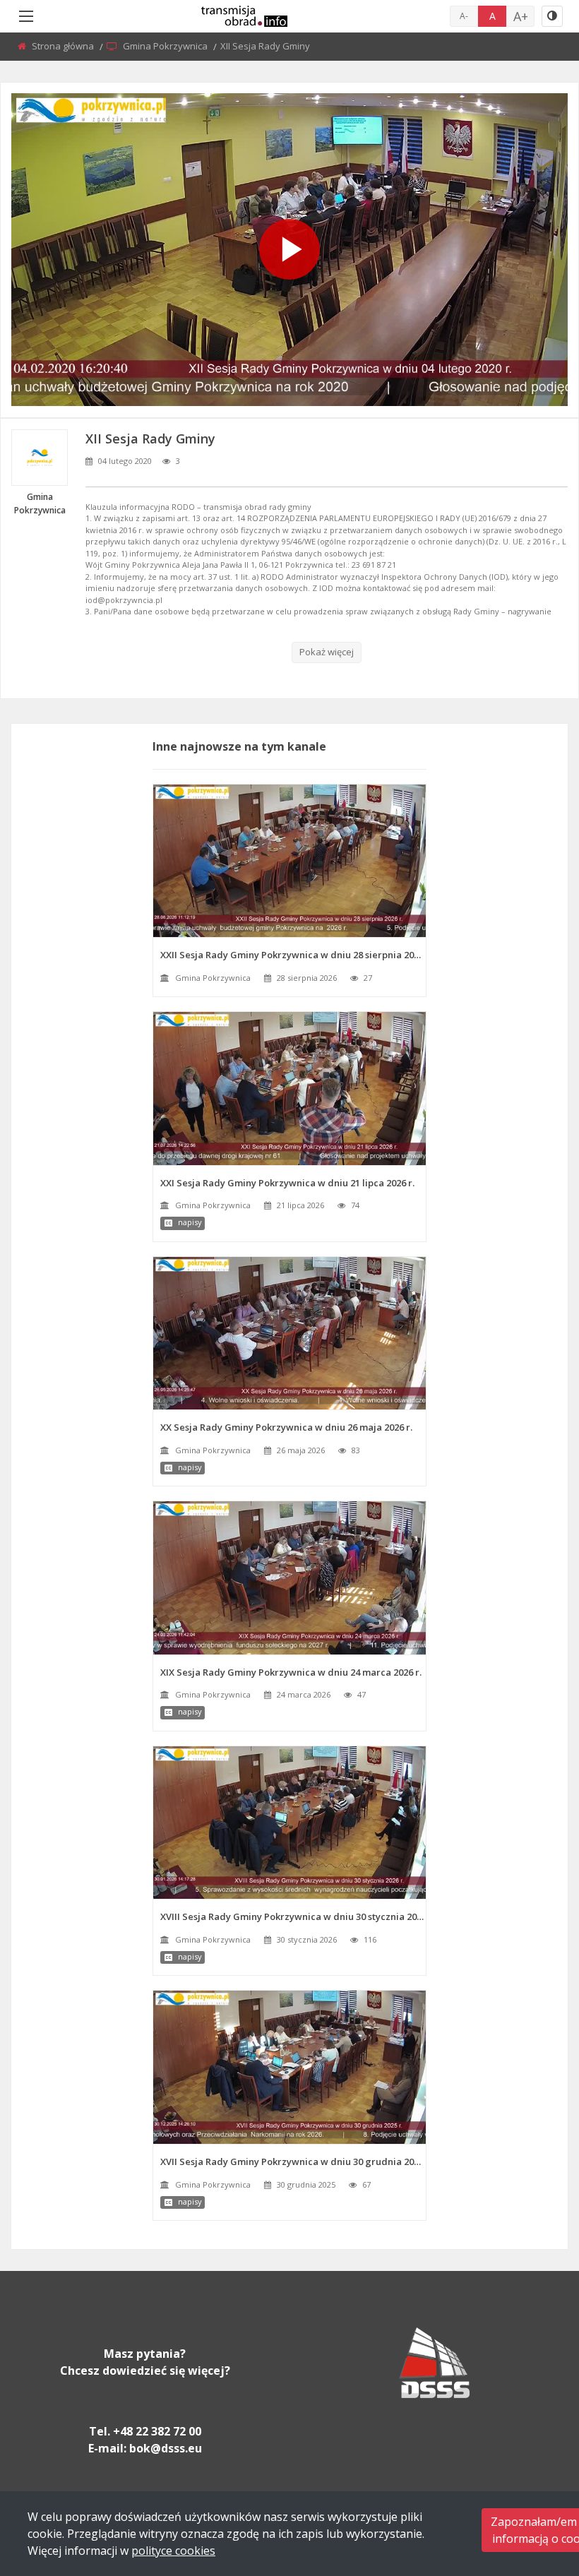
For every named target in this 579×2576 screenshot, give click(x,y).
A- (464, 16)
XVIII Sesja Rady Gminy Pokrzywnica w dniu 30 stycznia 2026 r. (293, 1916)
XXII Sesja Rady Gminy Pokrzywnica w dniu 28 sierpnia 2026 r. (293, 955)
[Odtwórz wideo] (289, 249)
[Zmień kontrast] (552, 16)
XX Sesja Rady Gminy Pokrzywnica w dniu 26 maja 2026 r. (286, 1427)
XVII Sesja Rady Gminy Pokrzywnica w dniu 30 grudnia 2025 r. (293, 2161)
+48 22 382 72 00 (157, 2431)
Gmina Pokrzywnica (166, 46)
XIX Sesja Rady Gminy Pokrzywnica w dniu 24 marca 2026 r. (291, 1672)
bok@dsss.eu (166, 2448)
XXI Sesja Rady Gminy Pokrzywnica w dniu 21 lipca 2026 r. (287, 1183)
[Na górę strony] (533, 2488)
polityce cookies (173, 2551)
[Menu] (26, 16)
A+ (521, 16)
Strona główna (64, 46)
